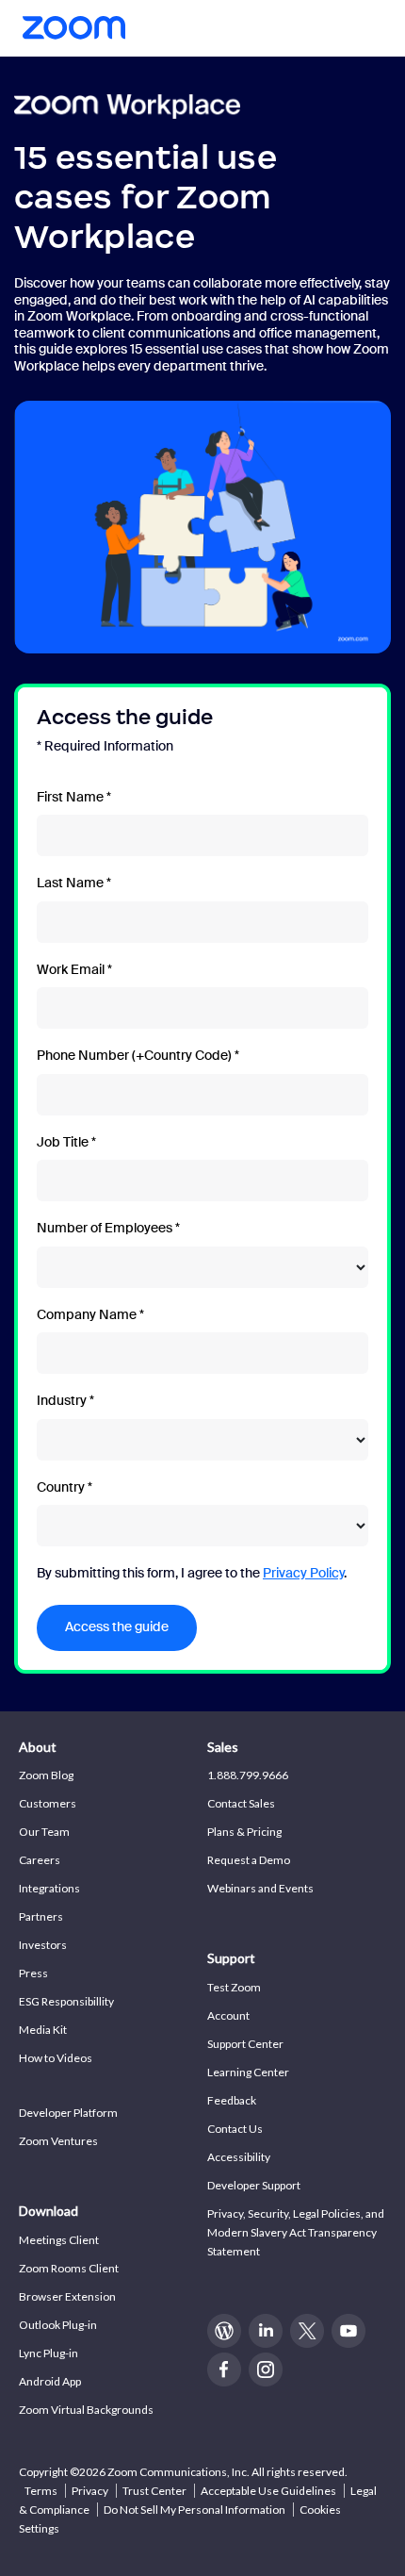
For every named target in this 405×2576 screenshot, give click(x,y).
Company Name (87, 1315)
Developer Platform (68, 2113)
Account (228, 2015)
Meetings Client (59, 2240)
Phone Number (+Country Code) (134, 1056)
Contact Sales (241, 1803)
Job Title (63, 1142)
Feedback (232, 2100)
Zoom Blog (46, 1775)
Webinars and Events (260, 1888)
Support (231, 1958)
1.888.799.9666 (248, 1775)
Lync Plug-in (49, 2353)
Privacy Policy (303, 1573)
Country (61, 1487)
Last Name (70, 883)
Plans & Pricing (244, 1832)
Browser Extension (67, 2296)
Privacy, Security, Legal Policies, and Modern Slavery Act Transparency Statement (296, 2232)
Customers (48, 1803)
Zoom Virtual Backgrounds (86, 2410)
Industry (62, 1401)
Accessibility (239, 2157)
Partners (41, 1916)
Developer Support (254, 2185)
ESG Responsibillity (66, 2001)
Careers (40, 1860)
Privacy (90, 2491)
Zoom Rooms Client (69, 2268)
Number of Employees (105, 1228)
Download (49, 2211)
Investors (43, 1945)
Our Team (44, 1832)
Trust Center (154, 2491)
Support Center (245, 2044)
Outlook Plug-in (58, 2325)
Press (33, 1973)
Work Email (71, 970)
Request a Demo (249, 1860)
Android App (50, 2381)
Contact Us (235, 2129)
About (38, 1747)
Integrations (49, 1888)
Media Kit (43, 2030)
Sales (223, 1747)
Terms (41, 2491)
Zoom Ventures (58, 2141)
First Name (70, 797)
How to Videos (56, 2058)
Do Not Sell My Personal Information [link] (194, 2510)
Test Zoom (234, 1987)
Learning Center (248, 2072)
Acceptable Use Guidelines (268, 2491)
